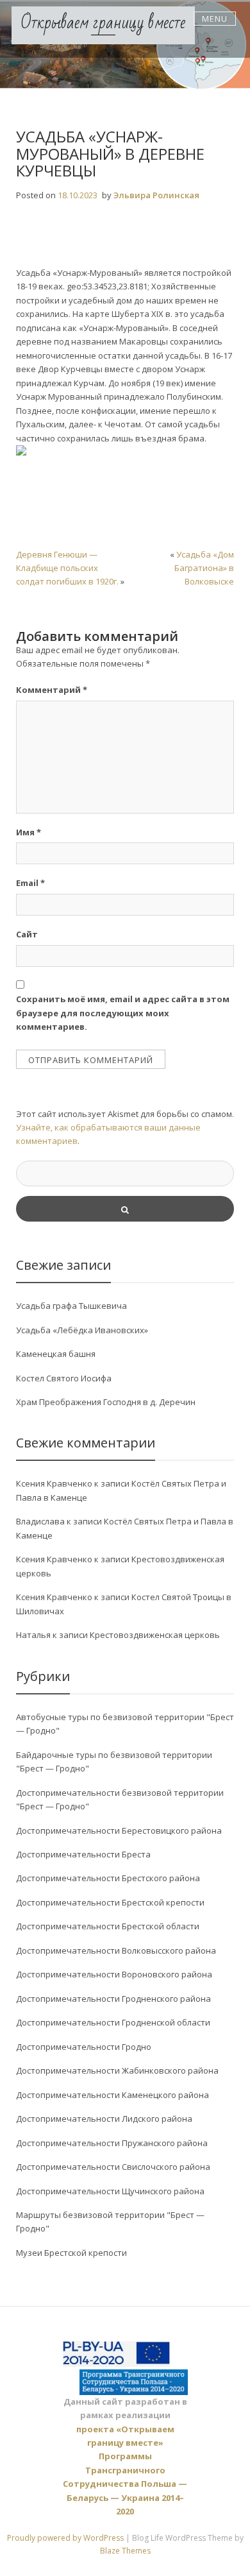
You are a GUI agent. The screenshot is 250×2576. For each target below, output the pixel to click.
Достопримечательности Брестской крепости (110, 1902)
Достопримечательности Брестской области (108, 1926)
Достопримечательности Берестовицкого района (119, 1830)
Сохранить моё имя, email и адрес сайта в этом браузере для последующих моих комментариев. (123, 1013)
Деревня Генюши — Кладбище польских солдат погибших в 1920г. (67, 568)
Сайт (27, 934)
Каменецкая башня (56, 1354)
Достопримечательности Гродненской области (113, 2022)
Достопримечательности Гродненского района (113, 1999)
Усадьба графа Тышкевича (71, 1306)
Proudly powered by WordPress (66, 2538)
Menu (215, 19)
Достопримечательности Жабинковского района (117, 2070)
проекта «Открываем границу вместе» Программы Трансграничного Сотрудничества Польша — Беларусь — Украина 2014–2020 (125, 2470)
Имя (29, 832)
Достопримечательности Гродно (84, 2047)
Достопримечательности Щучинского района (110, 2191)
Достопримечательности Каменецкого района (113, 2095)
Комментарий (52, 690)
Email (30, 883)
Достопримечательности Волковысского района (116, 1950)
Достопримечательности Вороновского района (114, 1974)
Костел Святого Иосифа (64, 1378)
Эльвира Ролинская (156, 195)
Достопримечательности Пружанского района (112, 2143)
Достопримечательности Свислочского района (113, 2167)
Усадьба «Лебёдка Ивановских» (82, 1330)
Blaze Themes (125, 2551)
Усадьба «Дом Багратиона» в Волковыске (204, 568)
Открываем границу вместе (103, 23)
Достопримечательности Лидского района (104, 2119)
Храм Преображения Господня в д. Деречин (106, 1402)
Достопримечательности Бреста (83, 1854)
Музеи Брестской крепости (71, 2253)
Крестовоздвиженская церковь (155, 1635)
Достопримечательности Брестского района (108, 1878)
